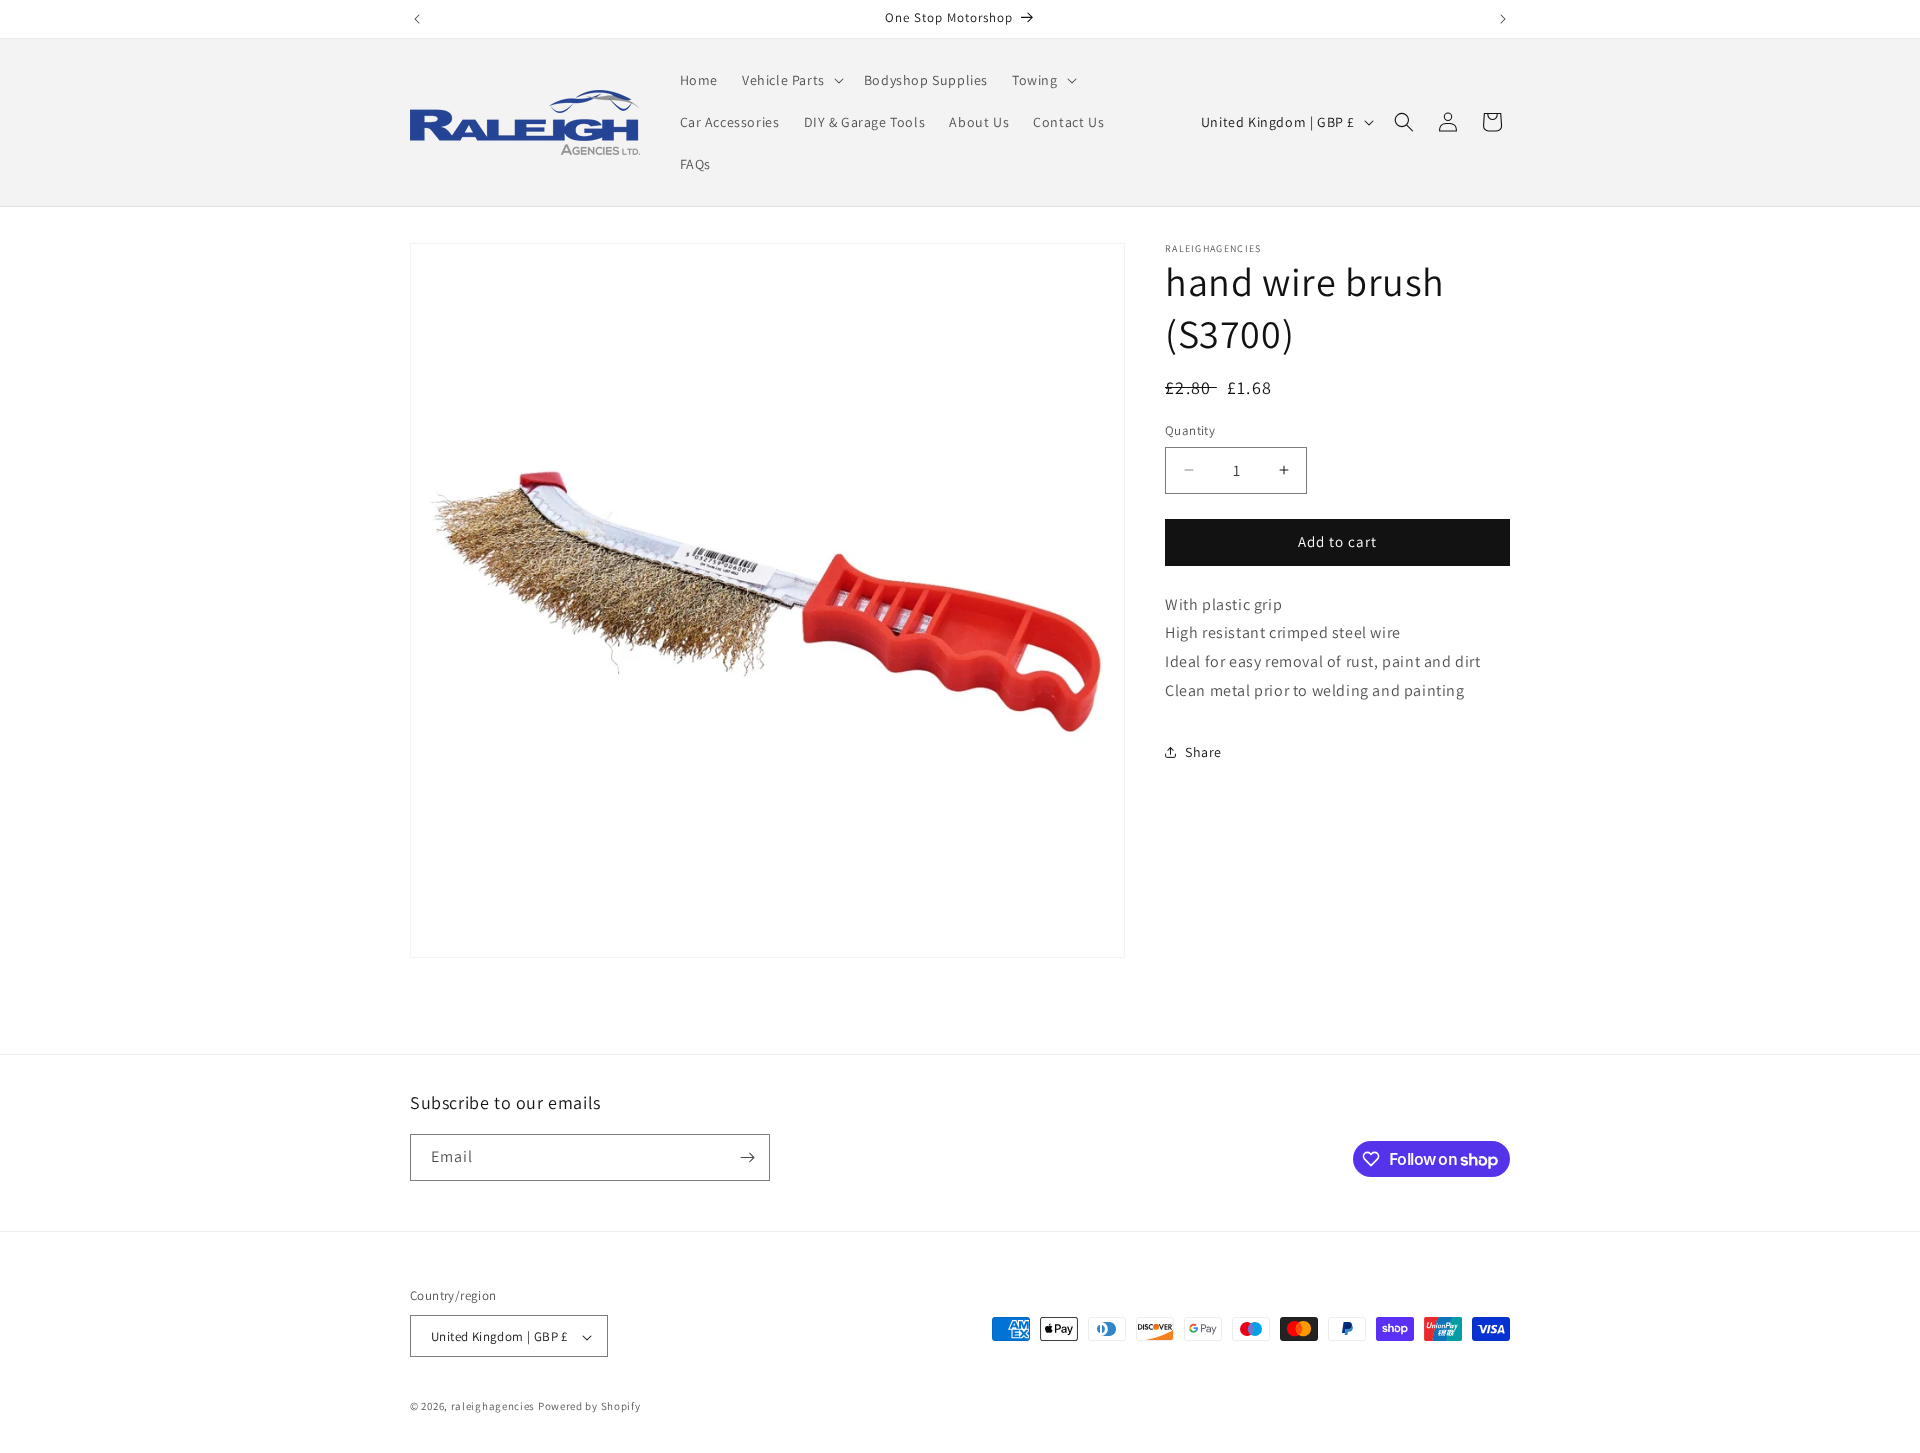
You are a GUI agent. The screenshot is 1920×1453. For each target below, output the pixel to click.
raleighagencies (493, 1407)
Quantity (1190, 430)
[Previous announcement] (417, 19)
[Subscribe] (747, 1157)
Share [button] (1203, 752)
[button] (791, 80)
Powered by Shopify (589, 1407)
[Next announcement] (1503, 19)
